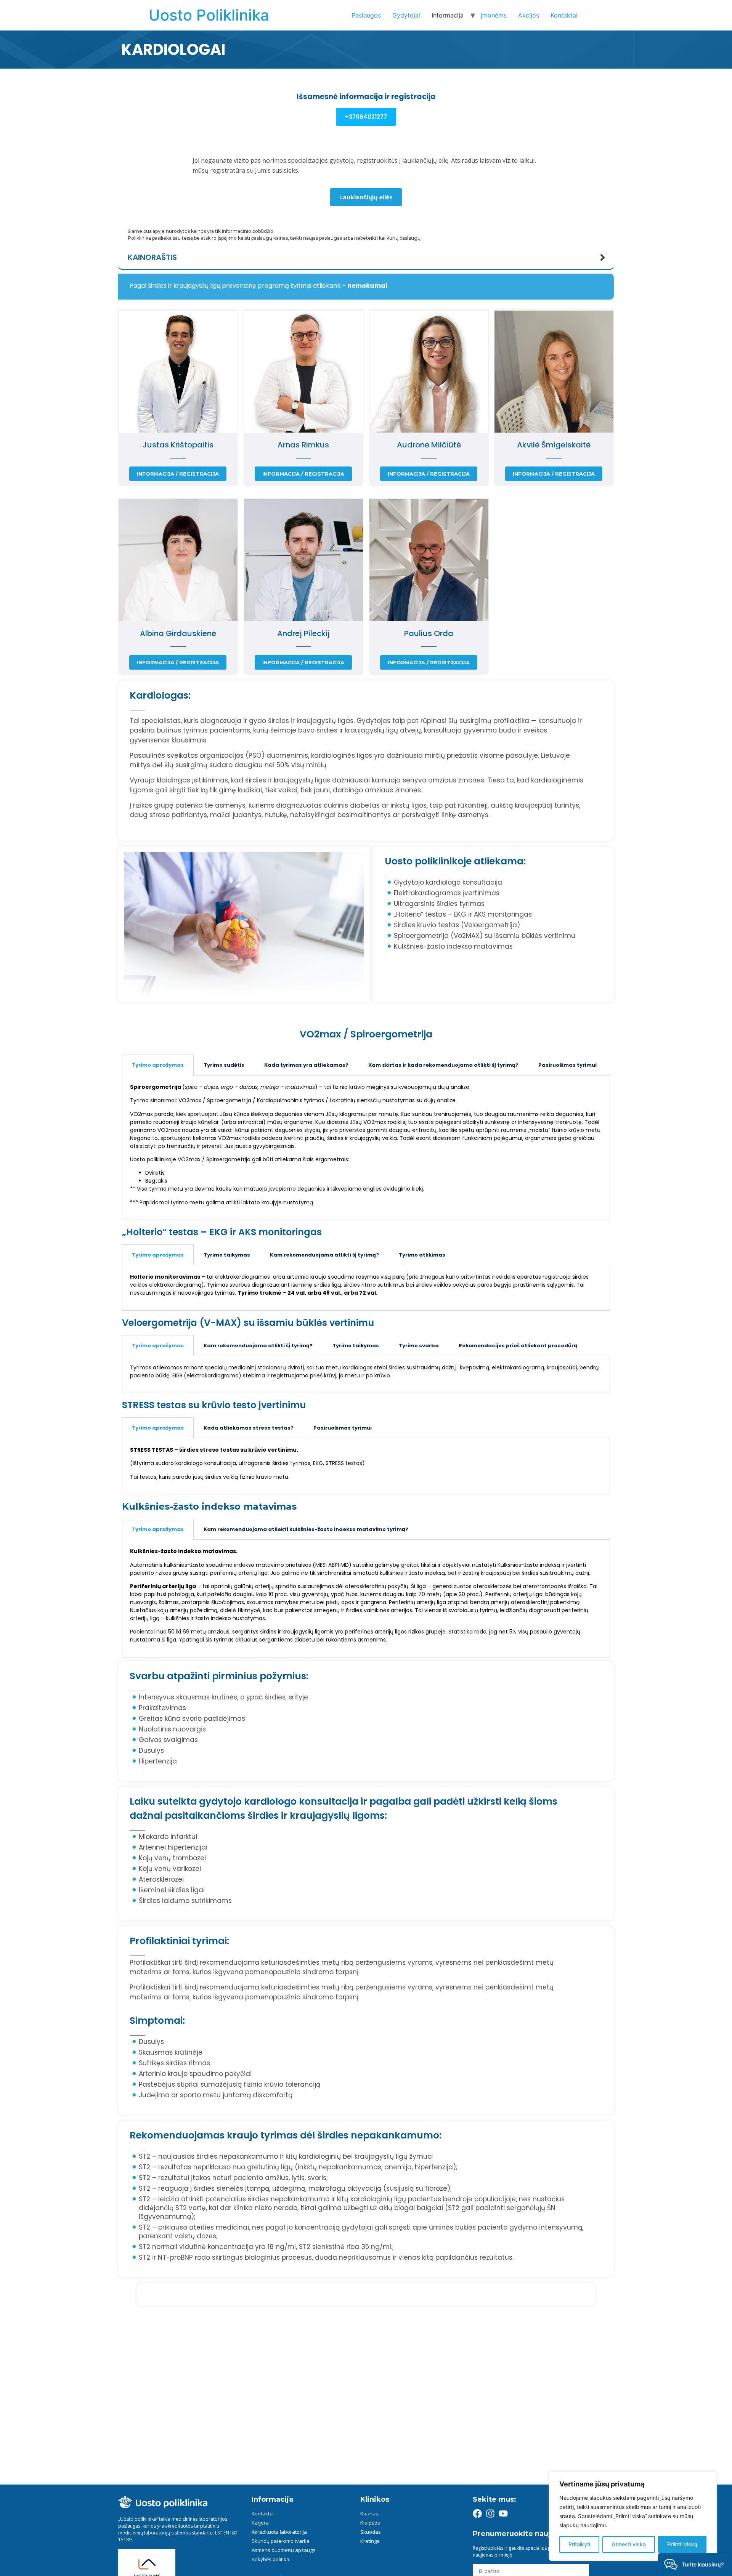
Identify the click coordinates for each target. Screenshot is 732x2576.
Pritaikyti (579, 2544)
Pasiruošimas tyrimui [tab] (567, 1065)
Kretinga (370, 2541)
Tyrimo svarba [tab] (419, 1346)
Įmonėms (494, 15)
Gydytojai (406, 15)
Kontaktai (564, 15)
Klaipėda (370, 2523)
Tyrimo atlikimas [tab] (422, 1255)
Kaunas (369, 2513)
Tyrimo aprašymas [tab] (158, 1065)
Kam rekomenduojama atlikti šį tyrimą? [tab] (324, 1255)
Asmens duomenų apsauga (284, 2550)
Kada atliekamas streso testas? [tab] (249, 1428)
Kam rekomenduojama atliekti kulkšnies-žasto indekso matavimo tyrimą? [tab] (306, 1529)
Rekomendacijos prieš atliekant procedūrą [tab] (518, 1346)
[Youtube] (503, 2513)
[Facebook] (477, 2513)
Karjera (260, 2523)
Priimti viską (682, 2544)
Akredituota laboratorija (279, 2532)
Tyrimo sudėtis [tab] (224, 1065)
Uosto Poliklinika (209, 15)
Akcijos (529, 15)
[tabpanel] (366, 1148)
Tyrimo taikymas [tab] (227, 1255)
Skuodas (371, 2532)
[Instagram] (490, 2513)
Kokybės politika (270, 2559)
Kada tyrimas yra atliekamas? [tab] (306, 1065)
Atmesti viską (629, 2544)
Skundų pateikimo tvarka (281, 2541)
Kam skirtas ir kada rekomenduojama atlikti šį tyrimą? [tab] (443, 1065)
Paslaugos (366, 15)
